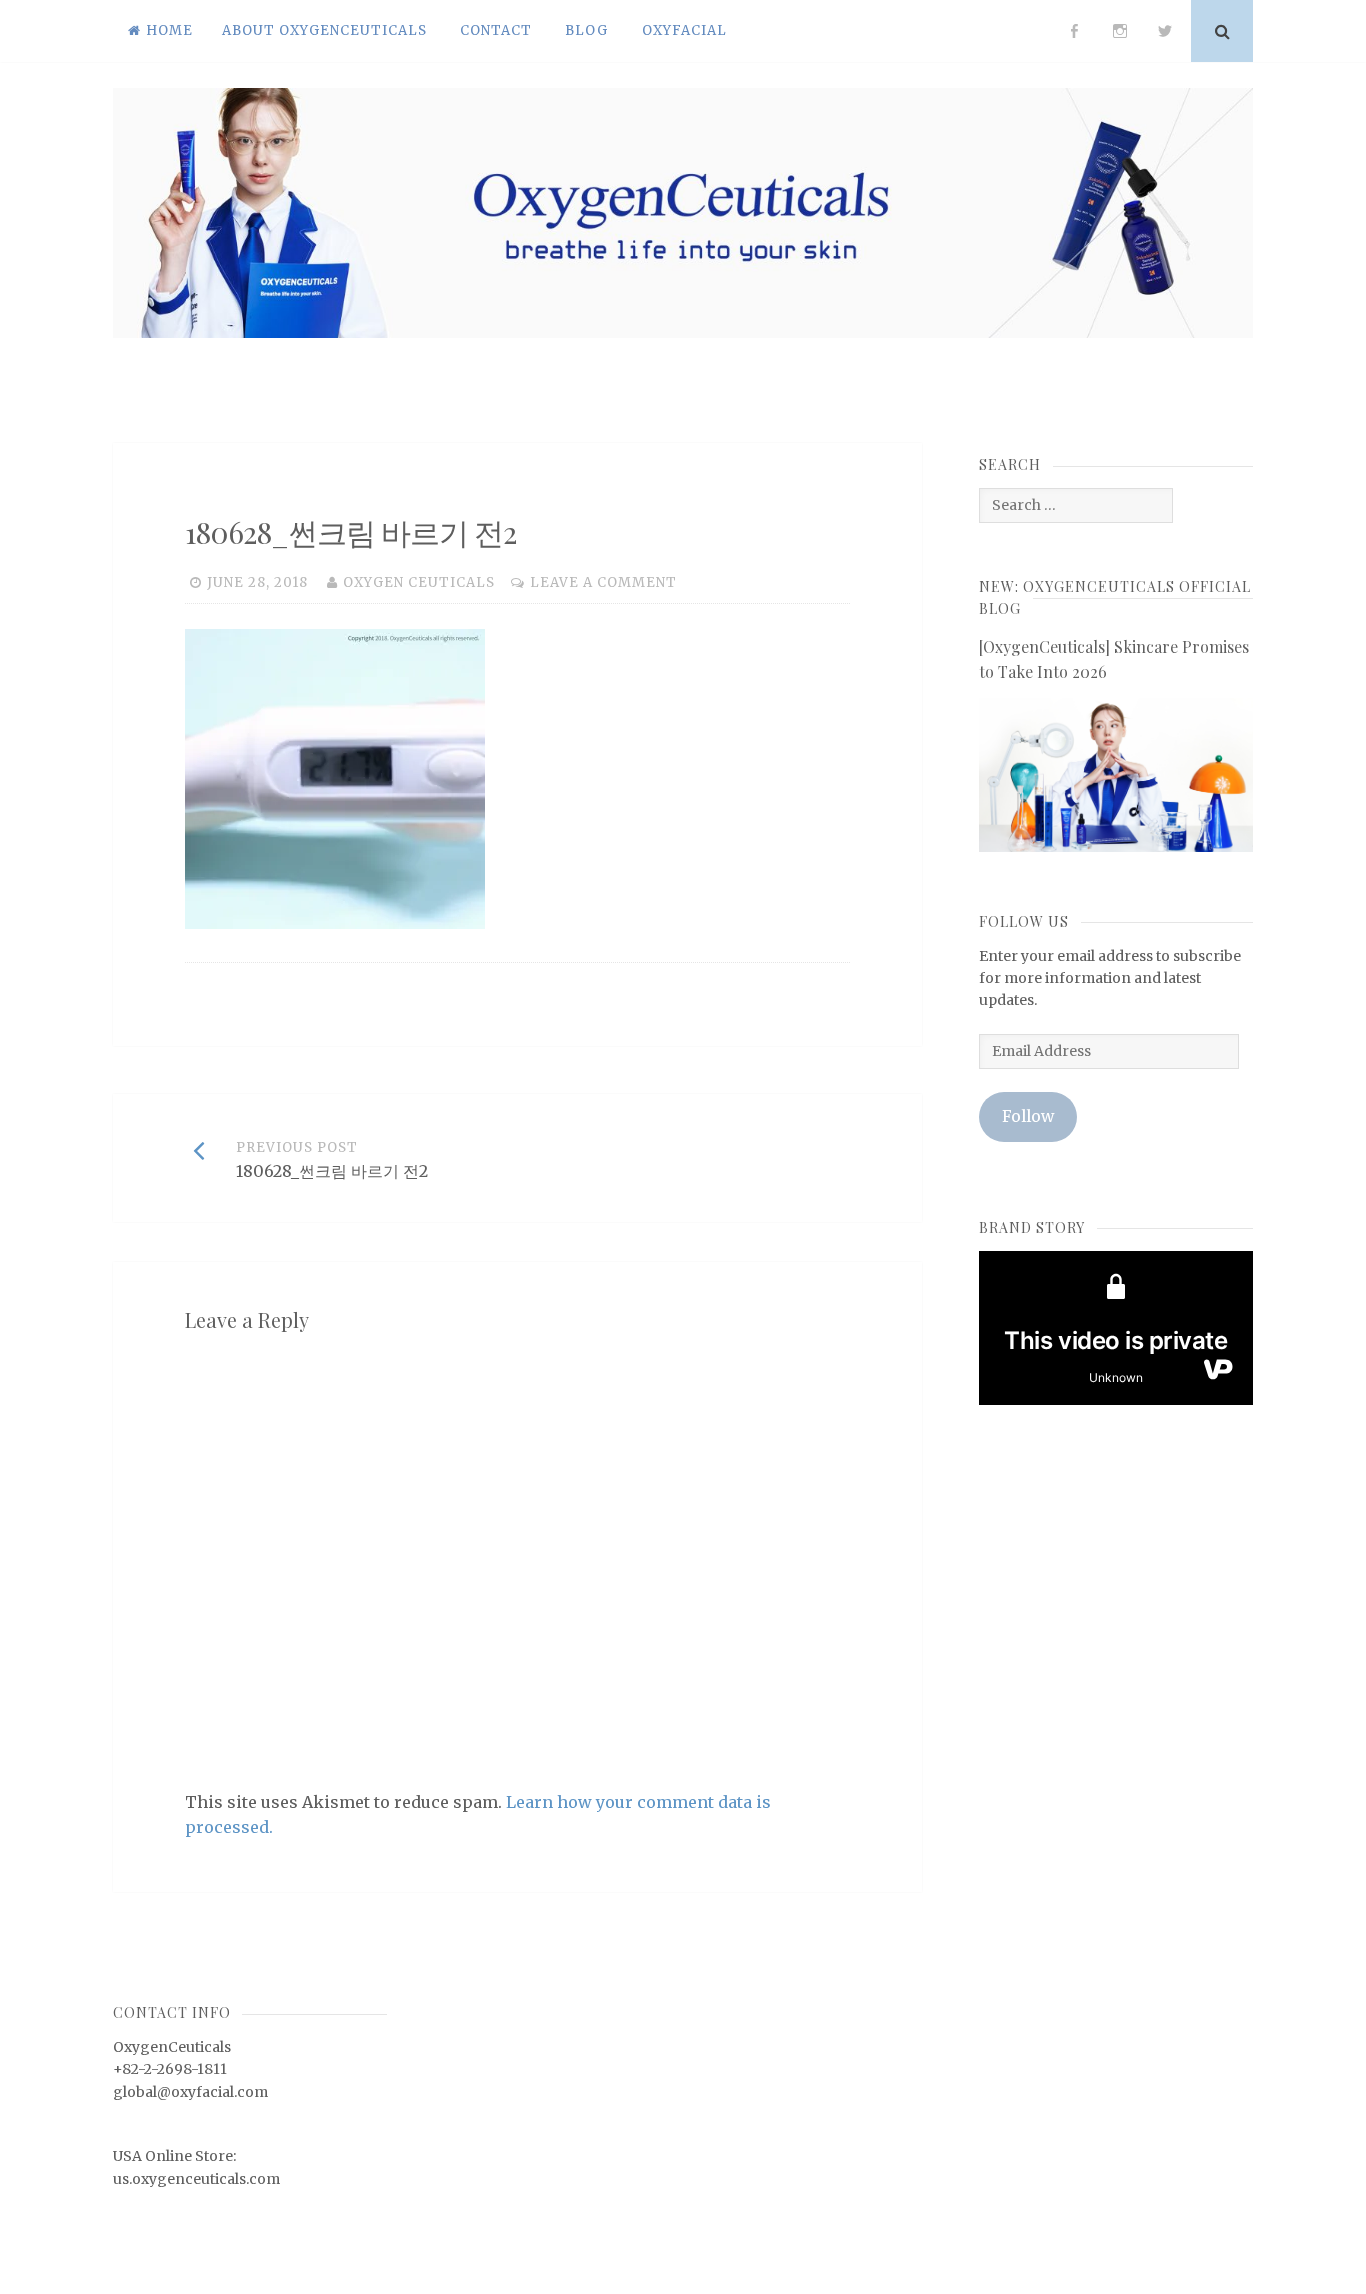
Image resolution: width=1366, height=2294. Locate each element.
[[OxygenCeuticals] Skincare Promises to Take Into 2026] (1116, 847)
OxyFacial (684, 30)
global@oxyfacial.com (190, 2092)
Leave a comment (603, 582)
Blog (586, 30)
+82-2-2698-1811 (170, 2069)
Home (169, 30)
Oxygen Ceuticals (419, 582)
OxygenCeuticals (172, 2047)
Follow (1028, 1116)
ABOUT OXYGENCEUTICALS (324, 30)
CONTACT (496, 30)
